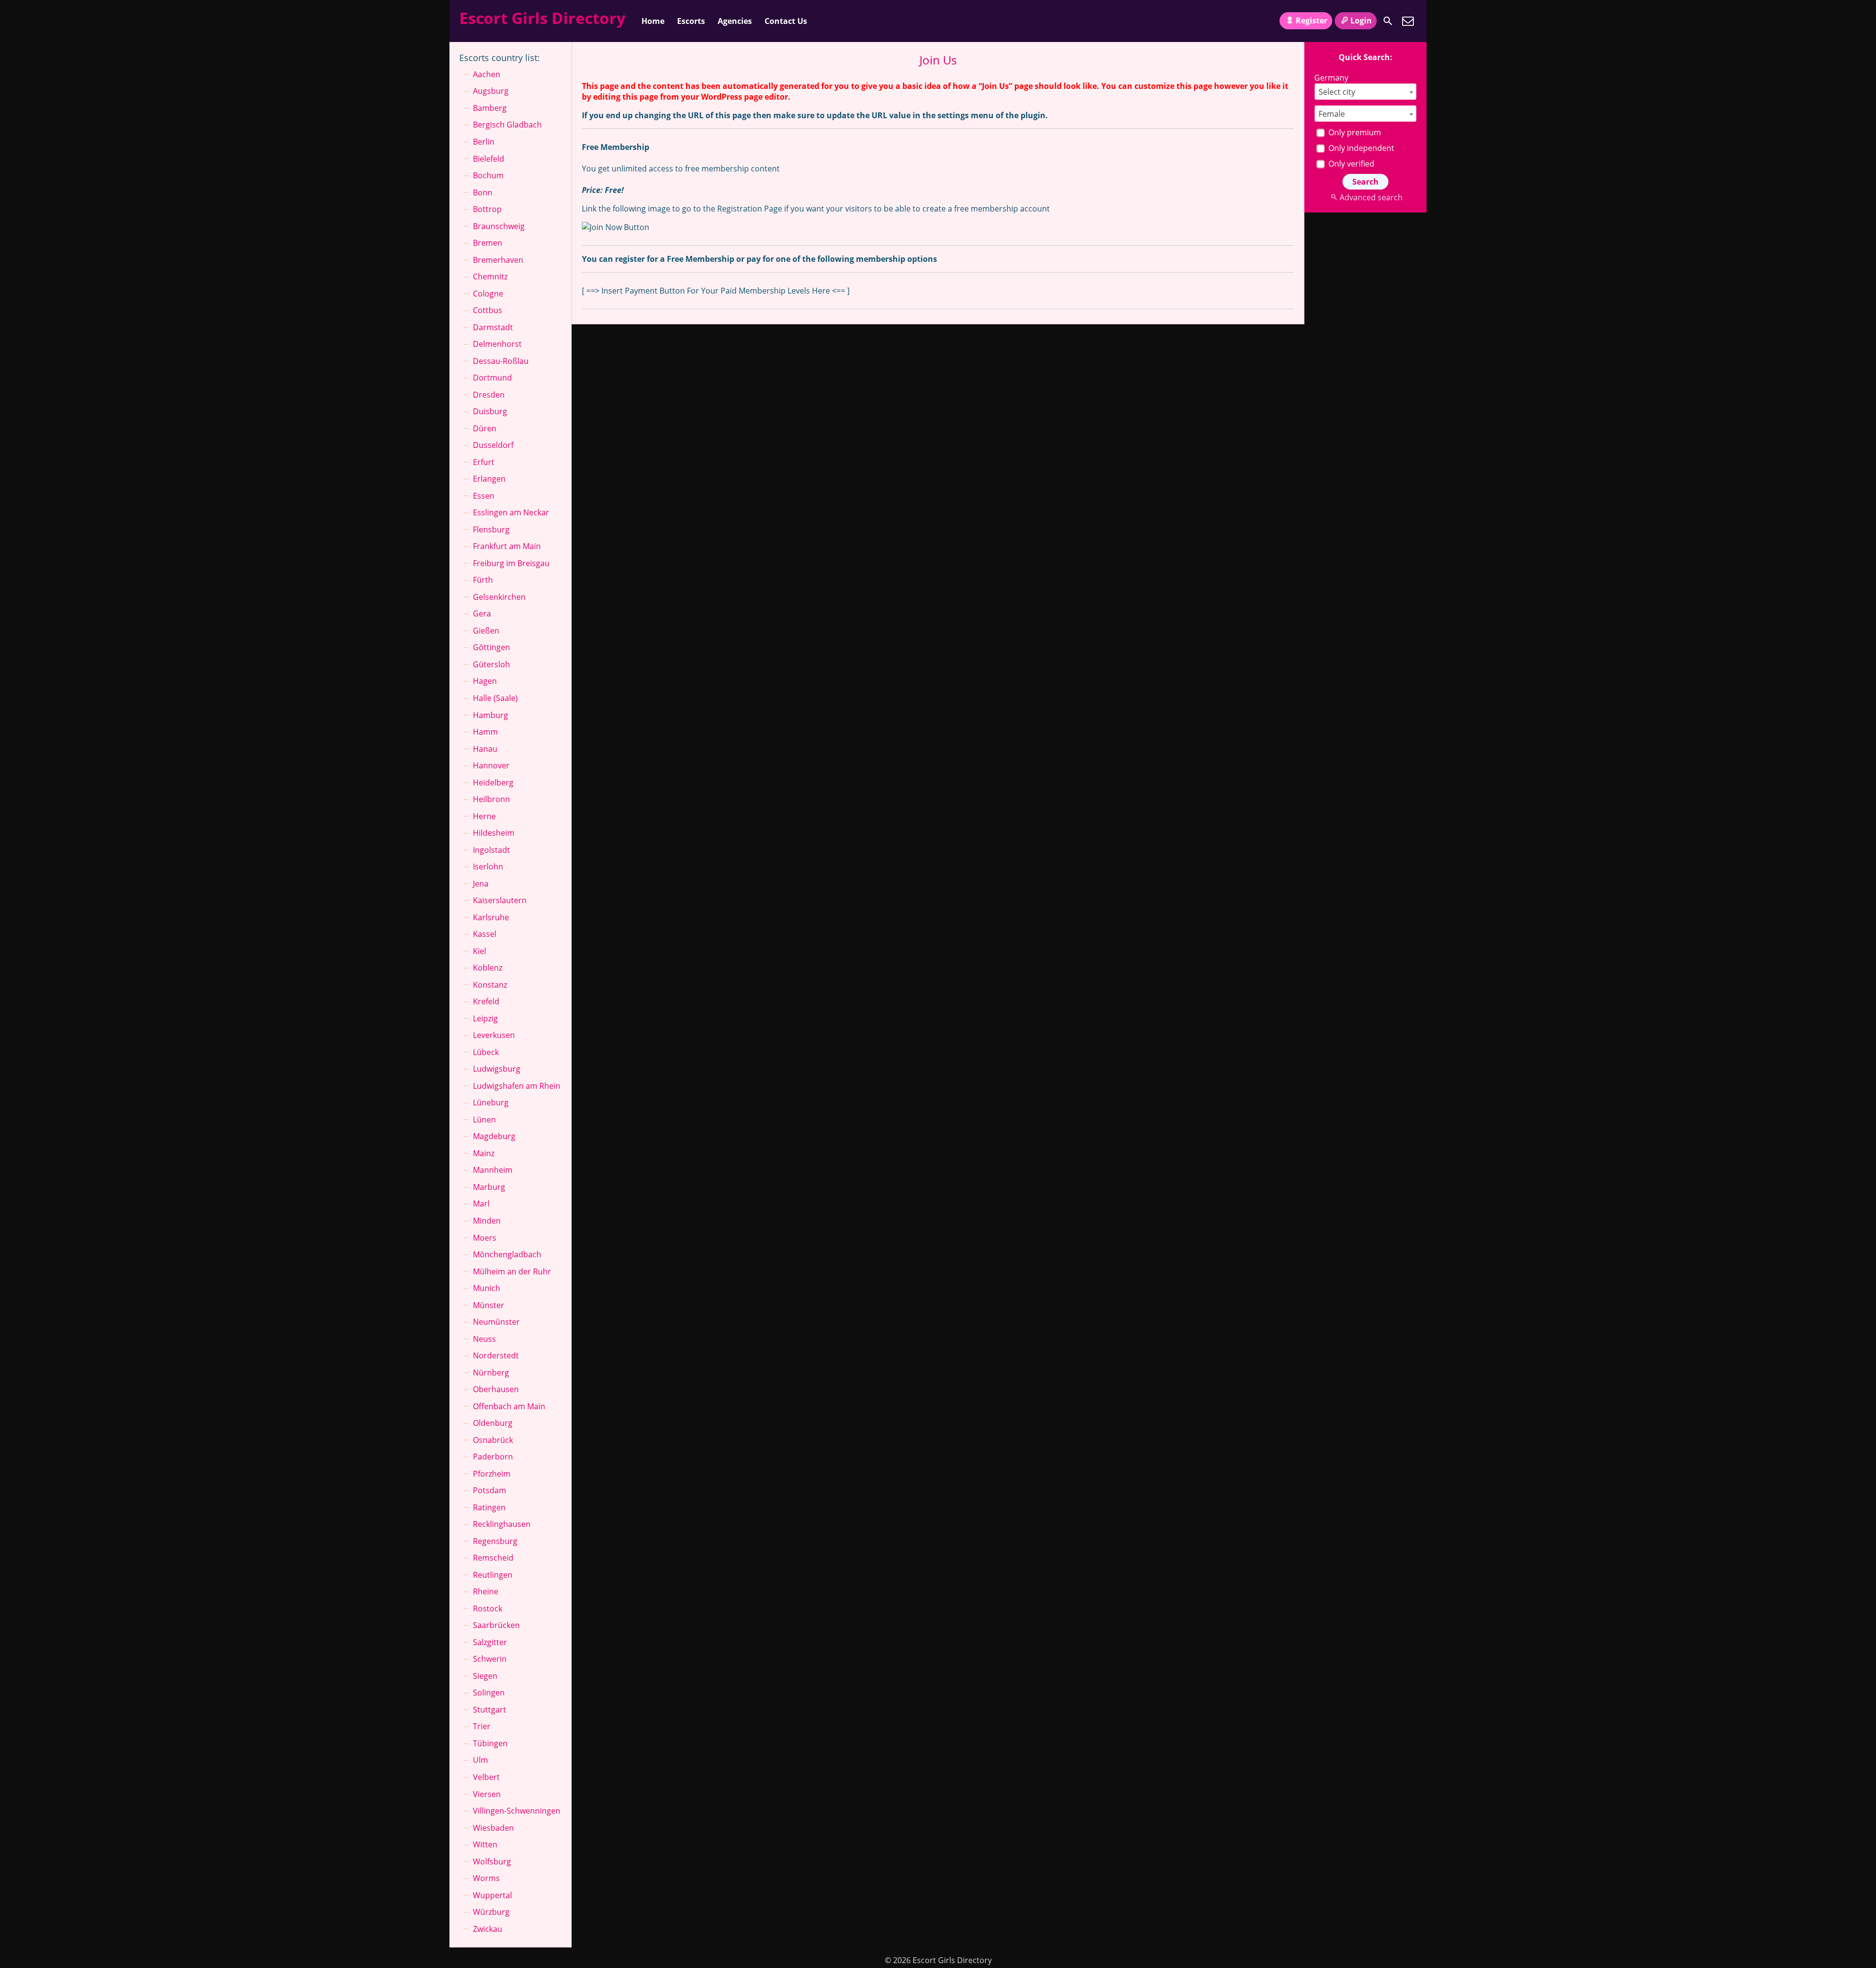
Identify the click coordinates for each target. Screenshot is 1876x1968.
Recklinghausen (502, 1524)
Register (1311, 21)
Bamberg (490, 108)
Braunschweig (499, 226)
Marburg (489, 1187)
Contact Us (786, 21)
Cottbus (488, 310)
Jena (481, 884)
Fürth (483, 580)
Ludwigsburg (497, 1069)
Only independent (1360, 148)
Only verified (1350, 164)
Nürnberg (491, 1373)
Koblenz (488, 968)
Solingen (489, 1693)
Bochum (488, 175)
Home (653, 21)
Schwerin (490, 1659)
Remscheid (493, 1558)
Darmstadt (493, 327)
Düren (485, 428)
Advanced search (1371, 197)
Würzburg (491, 1912)
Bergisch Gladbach (507, 125)
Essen (484, 496)
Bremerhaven (498, 260)
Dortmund (492, 378)
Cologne (488, 294)
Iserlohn (488, 867)
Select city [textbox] (1337, 92)
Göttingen (491, 647)
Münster (489, 1305)
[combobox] (1365, 92)
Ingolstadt (491, 850)
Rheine (486, 1591)
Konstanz (490, 985)
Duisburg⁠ (490, 411)
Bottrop (487, 209)
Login (1361, 21)
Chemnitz (490, 276)
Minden (487, 1221)
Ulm (480, 1760)
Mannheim (493, 1170)
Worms (486, 1878)
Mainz (484, 1153)
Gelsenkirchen (499, 597)
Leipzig (485, 1018)
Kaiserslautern (500, 900)
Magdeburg (494, 1136)
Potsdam (490, 1490)
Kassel (485, 934)
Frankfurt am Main (507, 546)
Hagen (485, 681)
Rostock (488, 1608)
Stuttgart (490, 1710)
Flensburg (491, 529)
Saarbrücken (496, 1625)
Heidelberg (493, 783)
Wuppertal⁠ (492, 1895)
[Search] (1388, 21)
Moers (485, 1238)
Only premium (1354, 132)
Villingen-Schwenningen (517, 1811)
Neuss (484, 1339)
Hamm (485, 732)
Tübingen (490, 1743)
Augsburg (491, 91)
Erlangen (489, 479)
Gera (482, 614)
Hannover (491, 765)
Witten (485, 1844)
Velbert (486, 1777)
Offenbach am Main (509, 1406)
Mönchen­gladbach (507, 1254)
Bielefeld (489, 159)
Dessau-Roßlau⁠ (501, 361)
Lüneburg (491, 1102)
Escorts (691, 21)
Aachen (487, 74)
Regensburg (495, 1541)
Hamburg (490, 715)
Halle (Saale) (495, 698)
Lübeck (486, 1052)
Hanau (485, 749)
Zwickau (488, 1929)
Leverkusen (494, 1035)
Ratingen (489, 1507)
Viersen (487, 1794)
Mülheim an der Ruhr (512, 1271)
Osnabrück (493, 1440)
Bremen (488, 243)
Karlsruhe (491, 917)
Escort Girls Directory (542, 18)
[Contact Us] (1408, 21)
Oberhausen (496, 1389)
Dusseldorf (493, 445)
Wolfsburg (492, 1862)
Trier (482, 1726)
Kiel (480, 951)
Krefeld (486, 1001)
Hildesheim (494, 833)
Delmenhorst (497, 344)
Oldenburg (493, 1423)
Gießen (486, 631)
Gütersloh (491, 664)
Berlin (484, 142)
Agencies (735, 21)
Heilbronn (491, 799)
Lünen (484, 1120)
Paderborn (493, 1457)
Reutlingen (493, 1575)
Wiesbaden (493, 1828)
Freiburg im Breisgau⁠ (511, 563)
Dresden (489, 395)
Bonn (483, 192)
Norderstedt (496, 1355)
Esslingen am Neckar (511, 512)
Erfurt (484, 462)
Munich (487, 1288)
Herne (484, 816)
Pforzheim (492, 1474)
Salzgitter (490, 1642)
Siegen (485, 1676)
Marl (481, 1204)
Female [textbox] (1332, 114)
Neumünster (496, 1322)
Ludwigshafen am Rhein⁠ (517, 1086)
